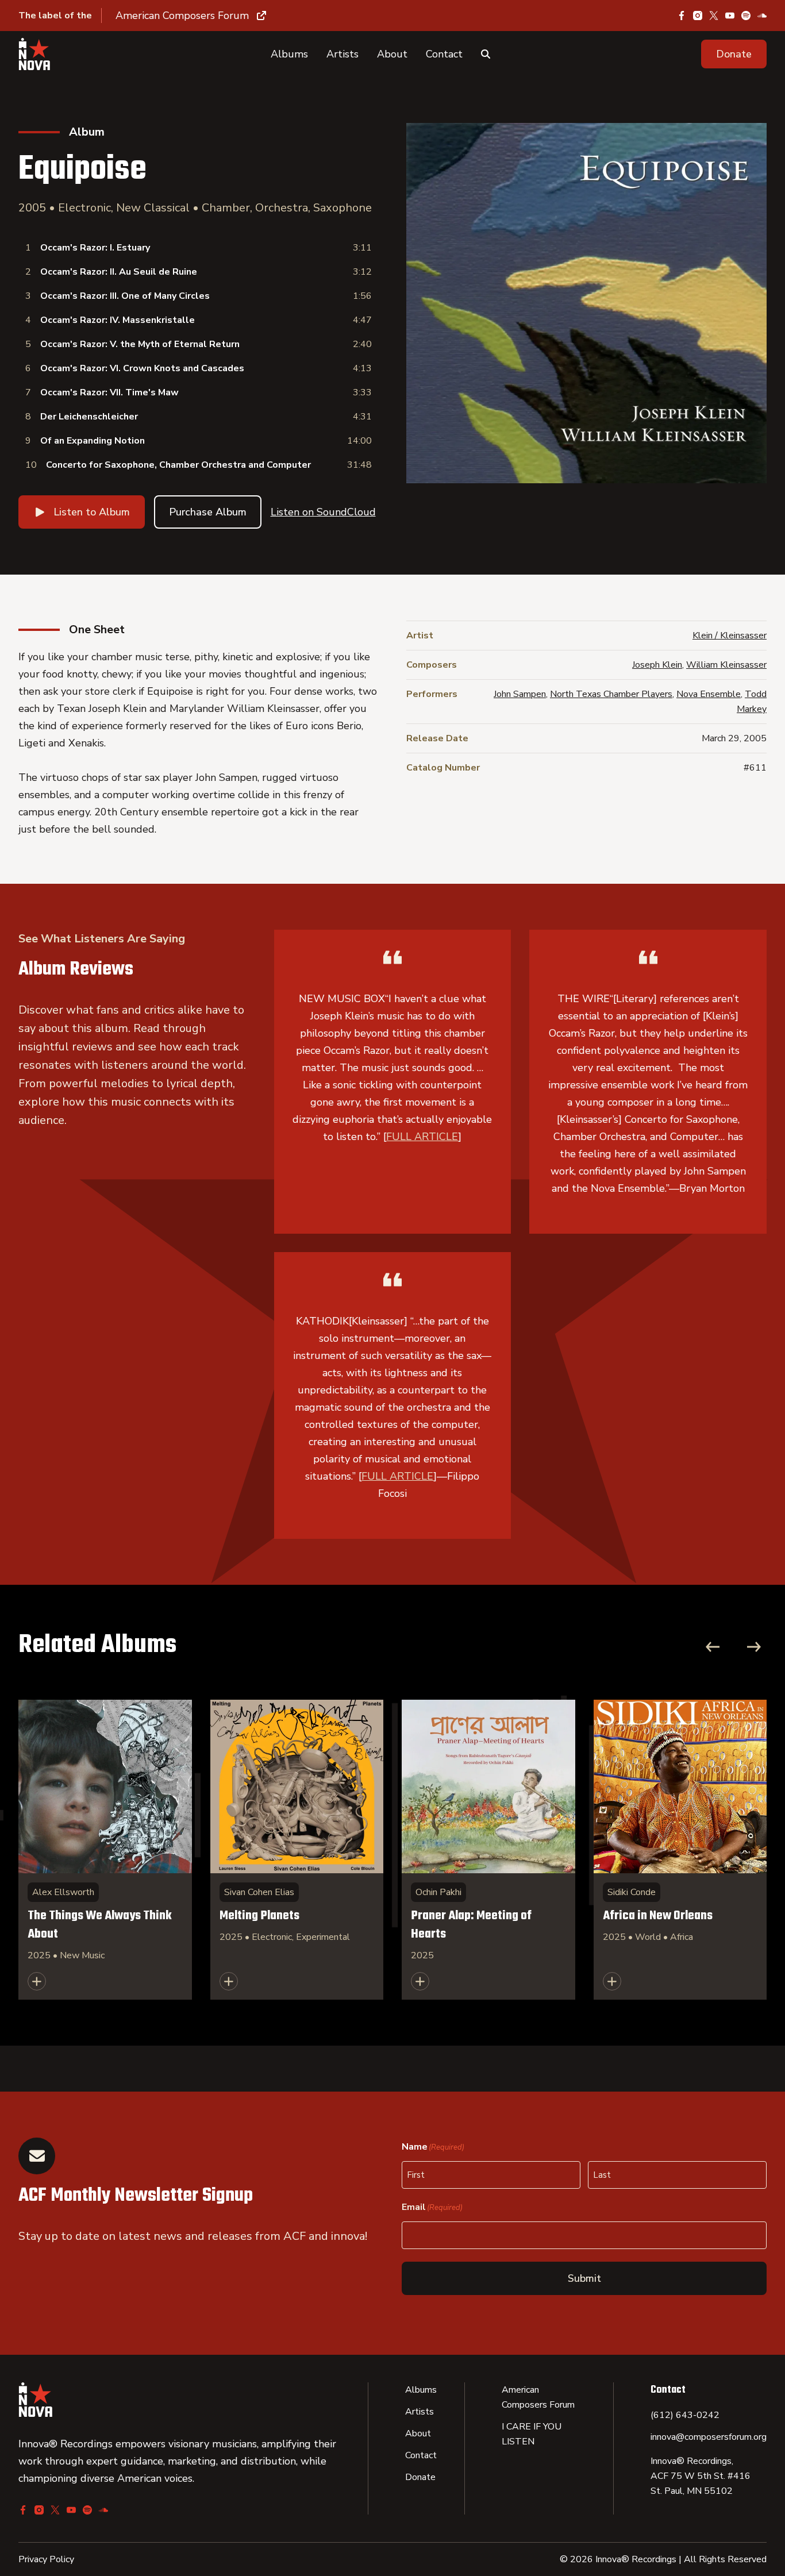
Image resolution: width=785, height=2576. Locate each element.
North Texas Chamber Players (611, 694)
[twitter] (714, 16)
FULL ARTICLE (422, 1137)
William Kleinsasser (726, 665)
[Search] (486, 54)
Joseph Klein (657, 665)
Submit (584, 2278)
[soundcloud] (762, 16)
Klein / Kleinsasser (730, 636)
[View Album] (105, 1850)
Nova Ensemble (709, 694)
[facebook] (682, 16)
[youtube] (730, 16)
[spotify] (746, 16)
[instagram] (698, 16)
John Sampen (520, 694)
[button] (734, 54)
